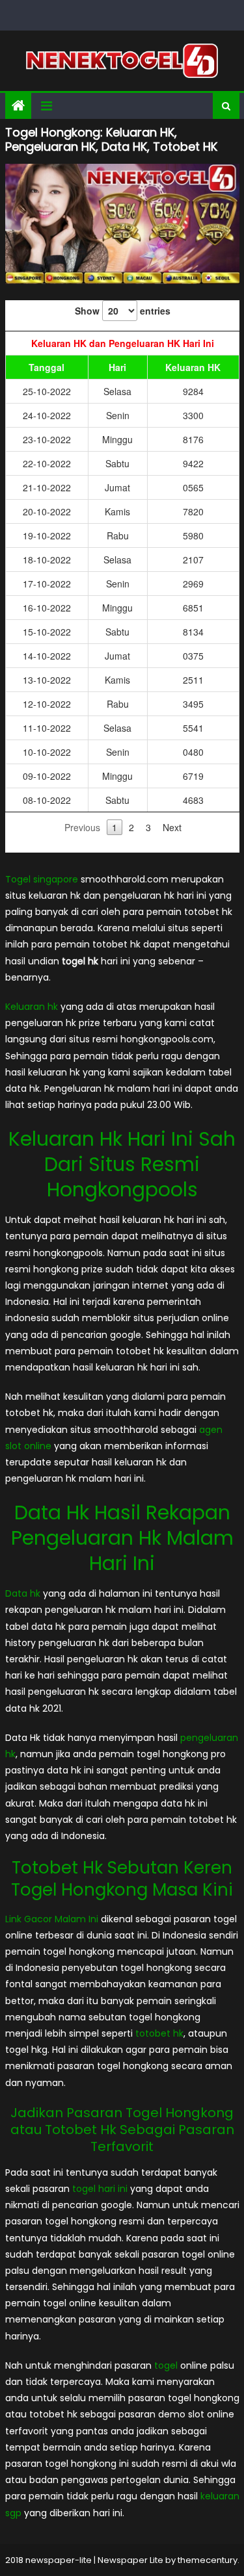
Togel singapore (42, 879)
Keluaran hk (32, 1007)
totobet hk (159, 2033)
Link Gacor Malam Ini (52, 1919)
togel (166, 2365)
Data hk (23, 1593)
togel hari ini (100, 2189)
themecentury (208, 2560)
